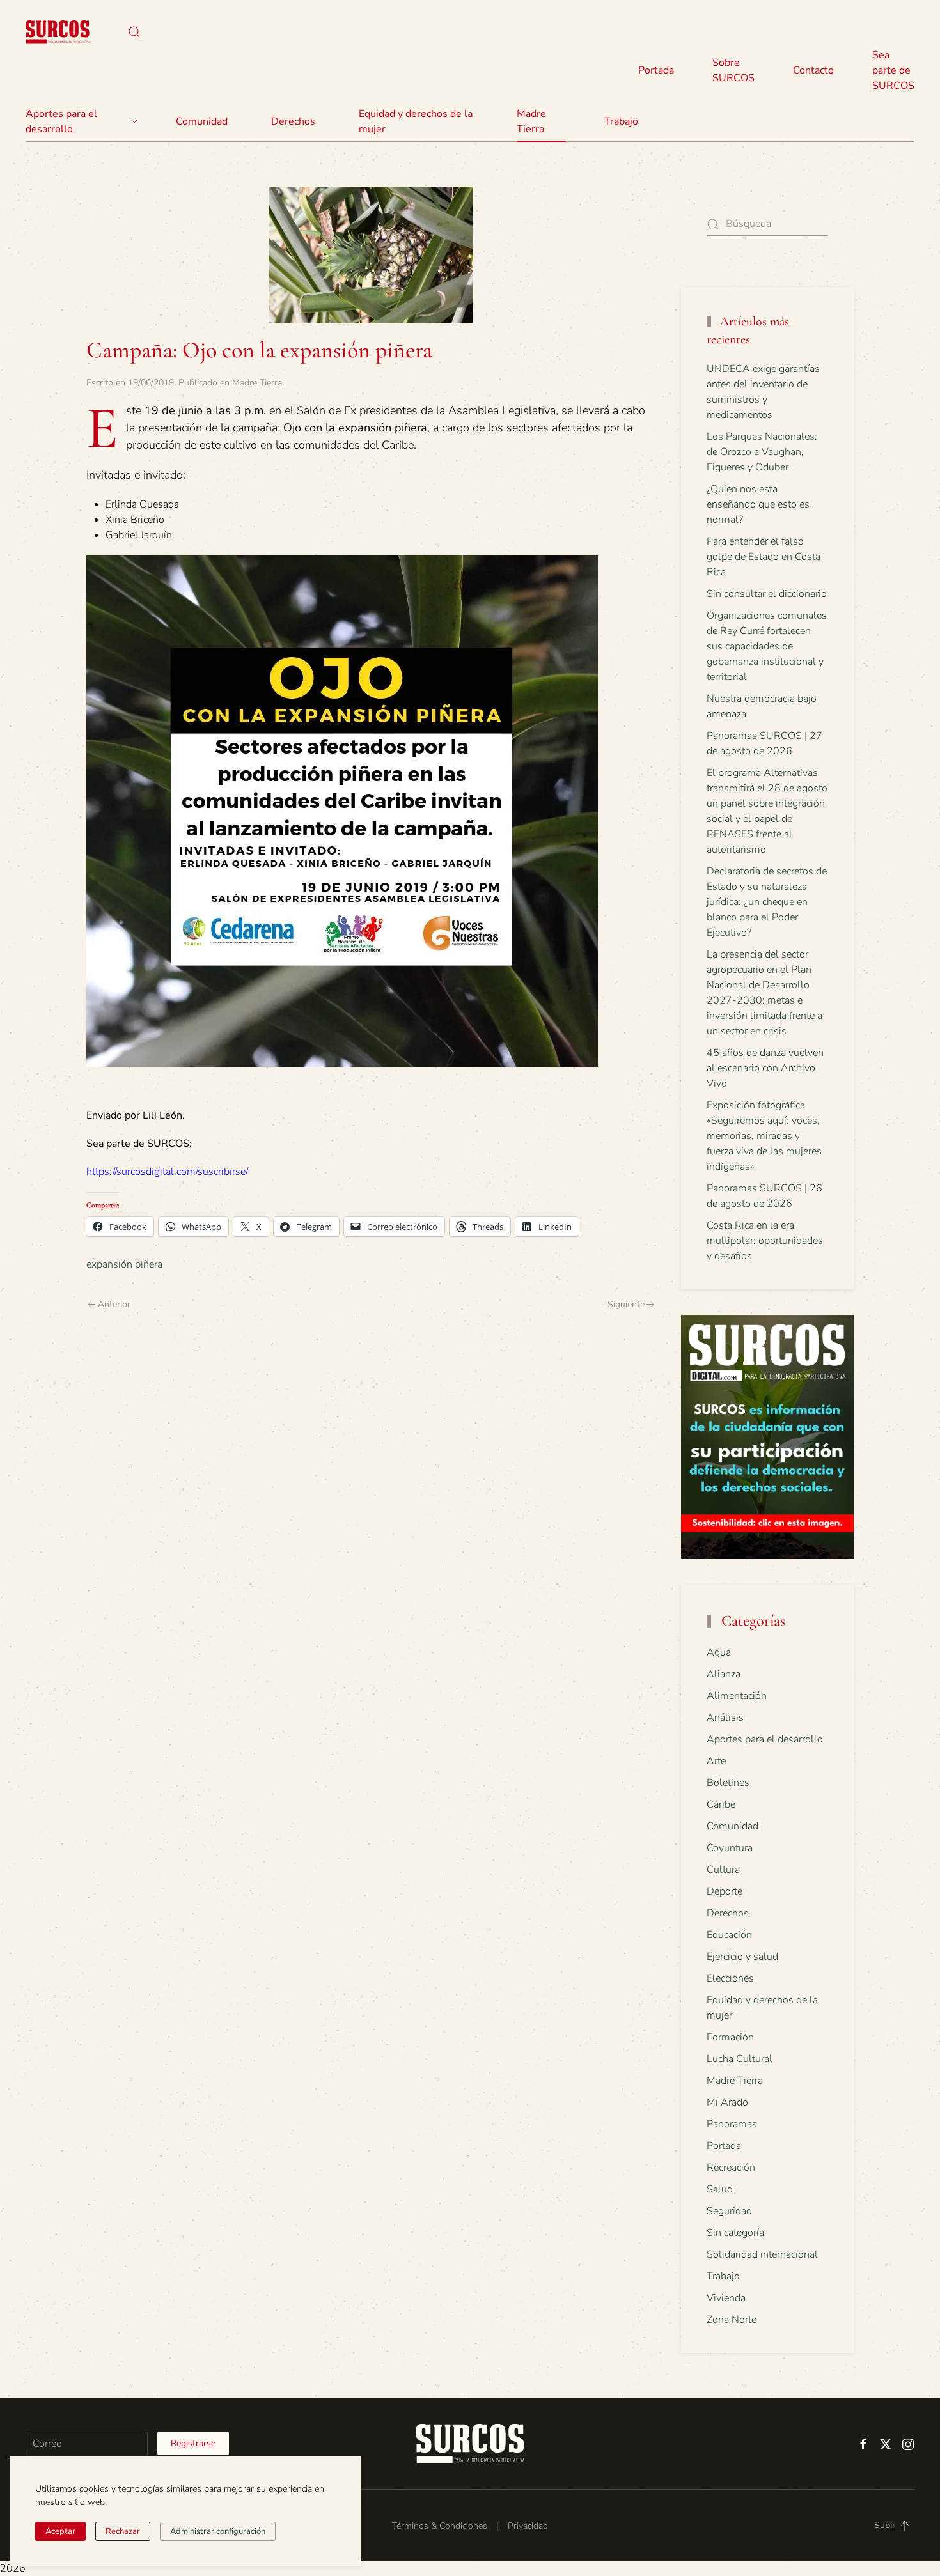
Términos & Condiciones (440, 2526)
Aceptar (60, 2531)
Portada (656, 70)
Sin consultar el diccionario (767, 594)
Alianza (724, 1674)
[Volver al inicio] (58, 32)
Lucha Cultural (740, 2059)
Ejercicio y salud (742, 1957)
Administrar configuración (218, 2531)
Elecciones (730, 1978)
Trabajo (621, 121)
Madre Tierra (531, 121)
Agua (719, 1652)
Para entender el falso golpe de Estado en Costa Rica (764, 557)
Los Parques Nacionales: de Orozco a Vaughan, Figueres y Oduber (762, 452)
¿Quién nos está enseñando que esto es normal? (758, 504)
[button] (134, 32)
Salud (720, 2189)
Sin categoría (735, 2233)
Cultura (723, 1870)
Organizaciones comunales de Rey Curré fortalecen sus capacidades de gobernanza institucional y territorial (767, 646)
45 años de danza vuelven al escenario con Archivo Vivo (765, 1068)
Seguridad (729, 2211)
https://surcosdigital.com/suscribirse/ (167, 1172)
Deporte (725, 1891)
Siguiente (626, 1304)
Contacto (813, 70)
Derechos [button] (293, 121)
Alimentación (737, 1696)
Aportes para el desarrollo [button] (61, 121)
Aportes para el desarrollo (765, 1739)
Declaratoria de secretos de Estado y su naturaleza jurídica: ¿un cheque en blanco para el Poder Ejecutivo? (767, 902)
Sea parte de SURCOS (893, 70)
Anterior (114, 1304)
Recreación (731, 2168)
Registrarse (193, 2443)
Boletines (728, 1783)
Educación (729, 1935)
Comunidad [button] (202, 121)
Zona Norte (732, 2320)
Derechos (728, 1913)
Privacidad (528, 2526)
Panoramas (732, 2124)
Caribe (721, 1804)
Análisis (725, 1718)
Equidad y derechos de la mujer (416, 121)
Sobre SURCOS (733, 70)
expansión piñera (124, 1264)
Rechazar (123, 2531)
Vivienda (726, 2298)
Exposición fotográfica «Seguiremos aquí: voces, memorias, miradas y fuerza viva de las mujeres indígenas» (764, 1136)
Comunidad (732, 1826)
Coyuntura (730, 1848)
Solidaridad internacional (762, 2254)
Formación (730, 2037)
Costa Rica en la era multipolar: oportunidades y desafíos (765, 1241)
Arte (716, 1761)
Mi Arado (727, 2102)
